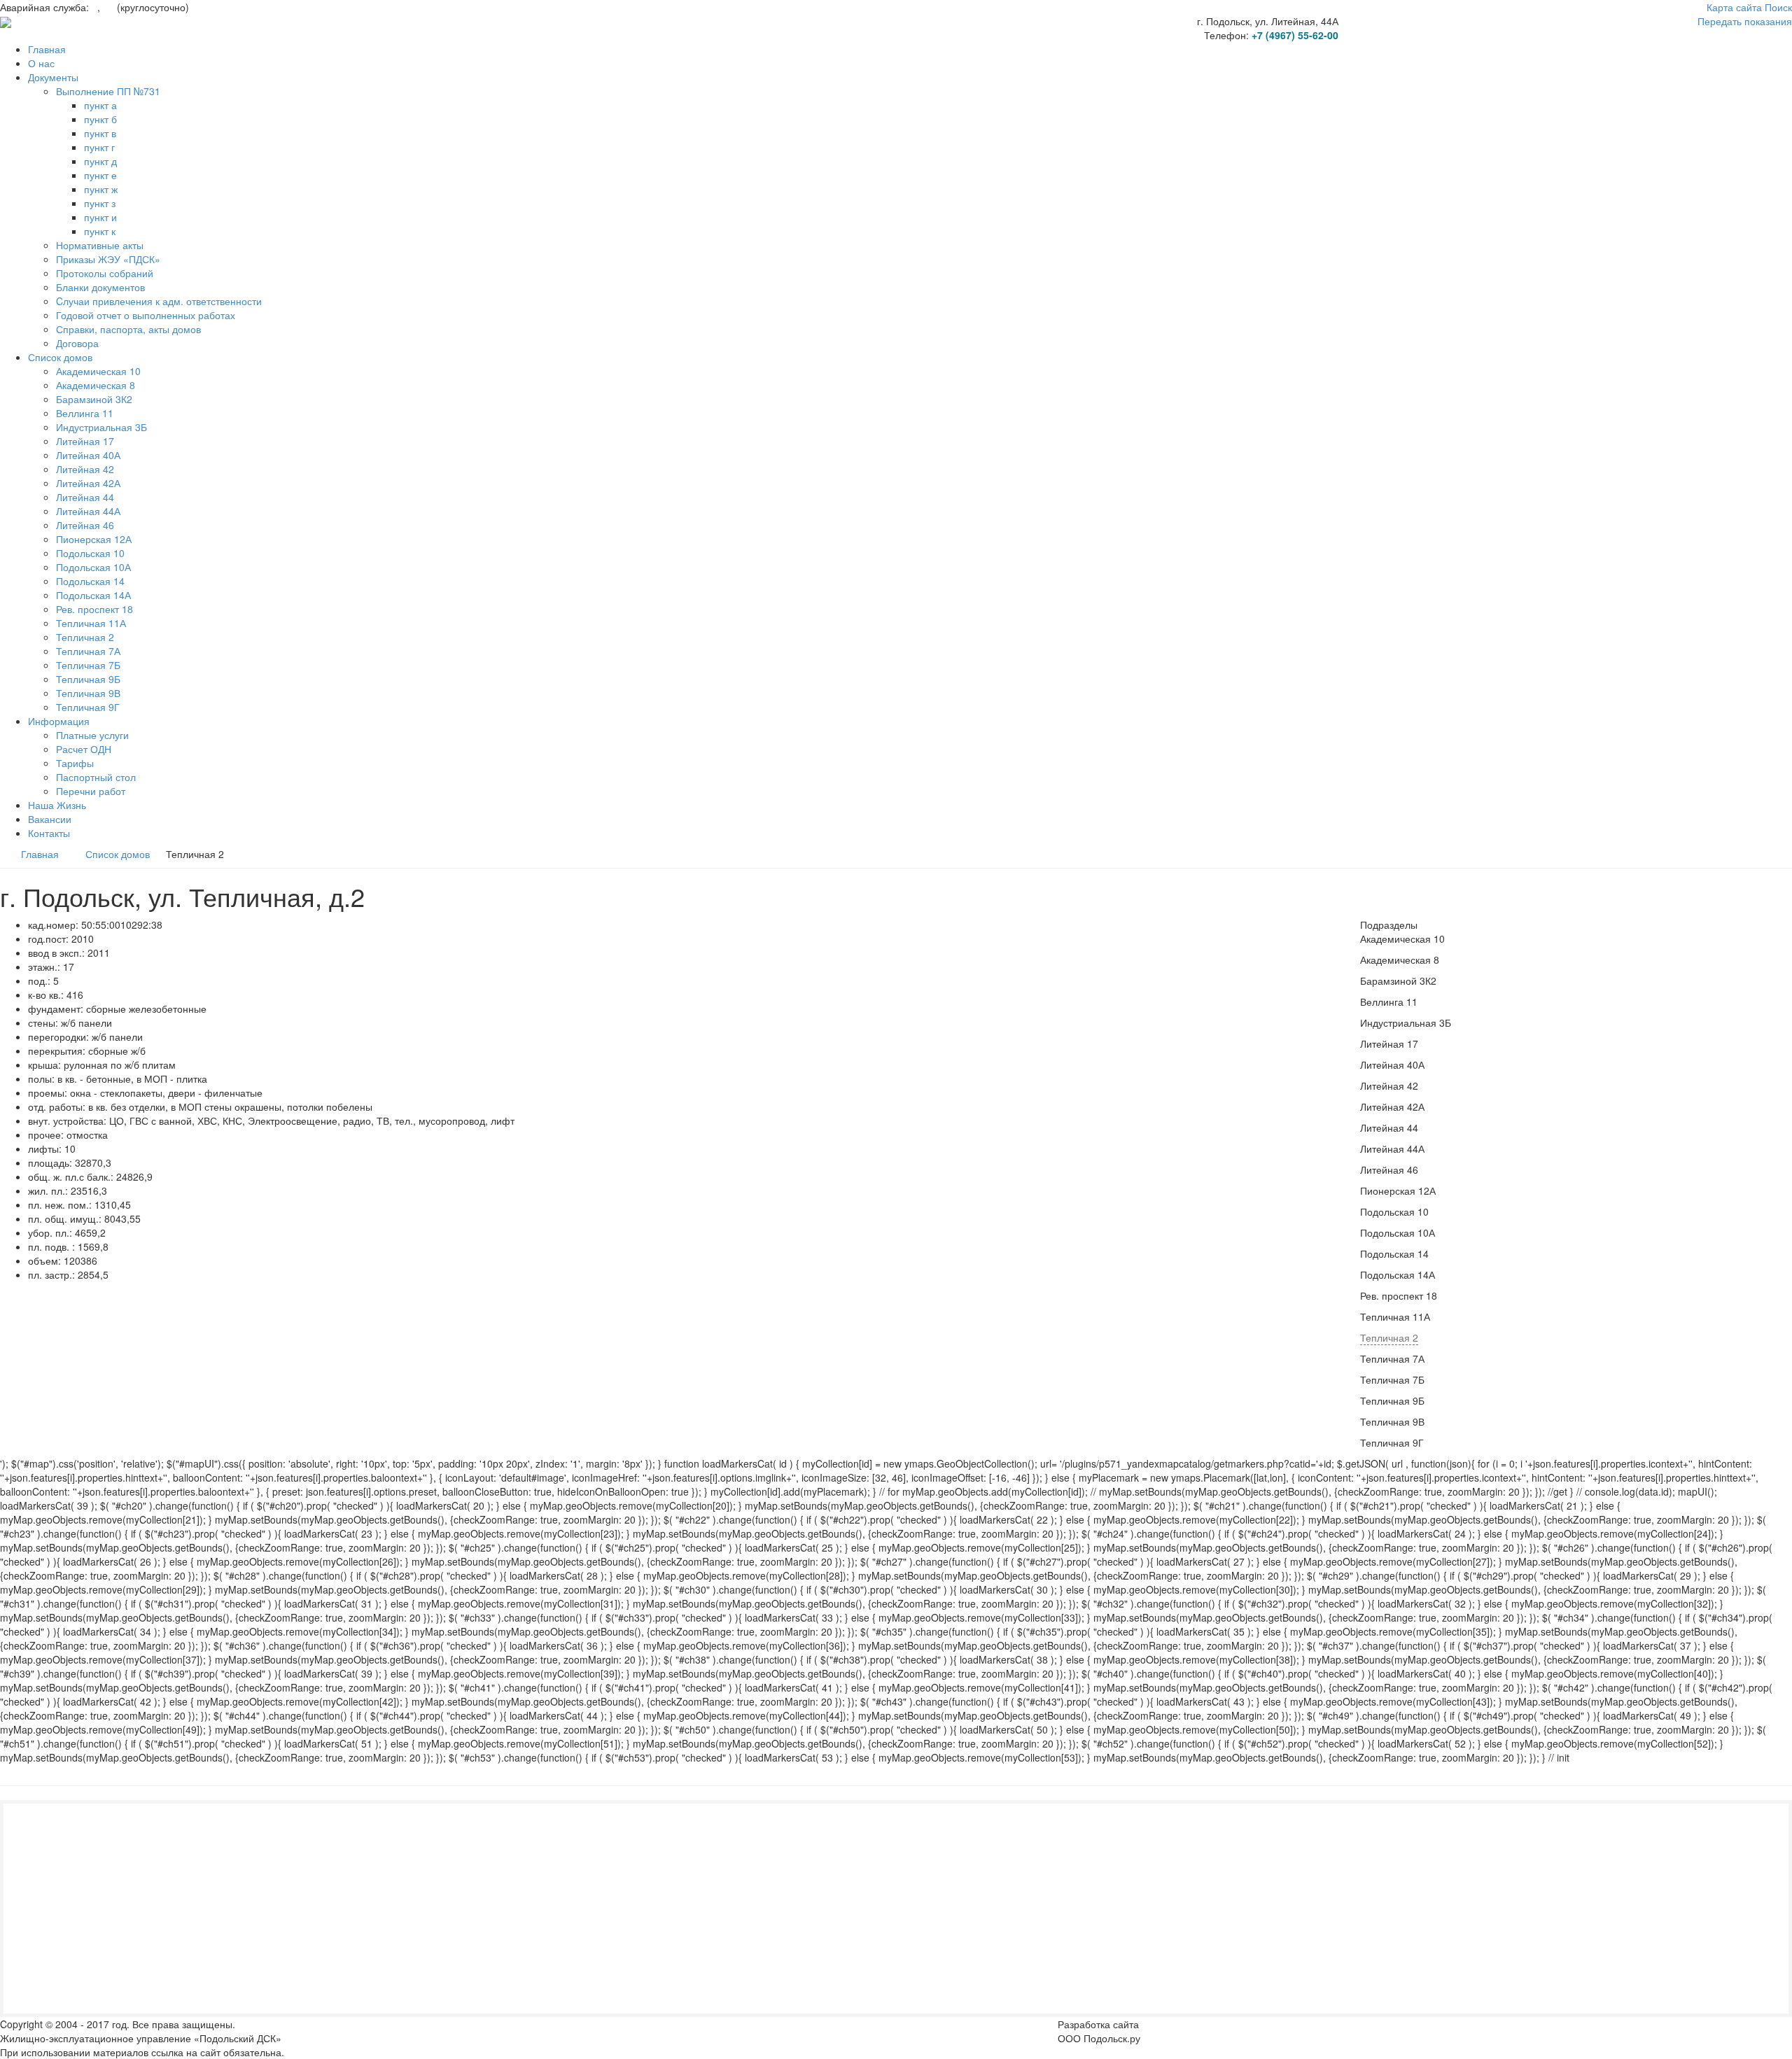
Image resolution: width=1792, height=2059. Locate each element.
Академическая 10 (98, 371)
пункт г (99, 147)
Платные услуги (92, 735)
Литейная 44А (88, 511)
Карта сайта (1734, 7)
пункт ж (101, 189)
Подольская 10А (93, 567)
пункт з (100, 203)
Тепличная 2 (85, 637)
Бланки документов (100, 287)
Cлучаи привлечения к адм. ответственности (159, 301)
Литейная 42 (85, 469)
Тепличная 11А (91, 623)
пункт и (100, 217)
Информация (59, 721)
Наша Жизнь (57, 805)
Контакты (49, 833)
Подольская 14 (90, 581)
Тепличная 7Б (88, 665)
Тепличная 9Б (88, 679)
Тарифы (75, 763)
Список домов (60, 357)
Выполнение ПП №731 (108, 91)
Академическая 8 (96, 385)
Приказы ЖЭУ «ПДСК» (108, 259)
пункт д (100, 161)
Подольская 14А (93, 595)
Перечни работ (91, 791)
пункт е (100, 175)
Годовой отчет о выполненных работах (146, 315)
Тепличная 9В (88, 693)
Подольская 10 (90, 553)
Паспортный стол (96, 777)
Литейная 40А (88, 455)
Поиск (1778, 7)
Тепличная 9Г (88, 707)
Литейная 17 (85, 441)
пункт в (100, 133)
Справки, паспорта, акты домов (128, 329)
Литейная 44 (85, 497)
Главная (47, 49)
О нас (41, 63)
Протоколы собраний (105, 273)
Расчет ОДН (84, 749)
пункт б (100, 119)
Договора (77, 343)
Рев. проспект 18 (94, 609)
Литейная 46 (85, 525)
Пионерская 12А (94, 539)
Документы (53, 77)
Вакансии (50, 819)
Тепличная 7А (88, 651)
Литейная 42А (88, 483)
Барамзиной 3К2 (94, 399)
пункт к (100, 231)
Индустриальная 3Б (101, 427)
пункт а (100, 105)
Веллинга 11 (85, 413)
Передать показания (1745, 21)
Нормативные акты (100, 245)
